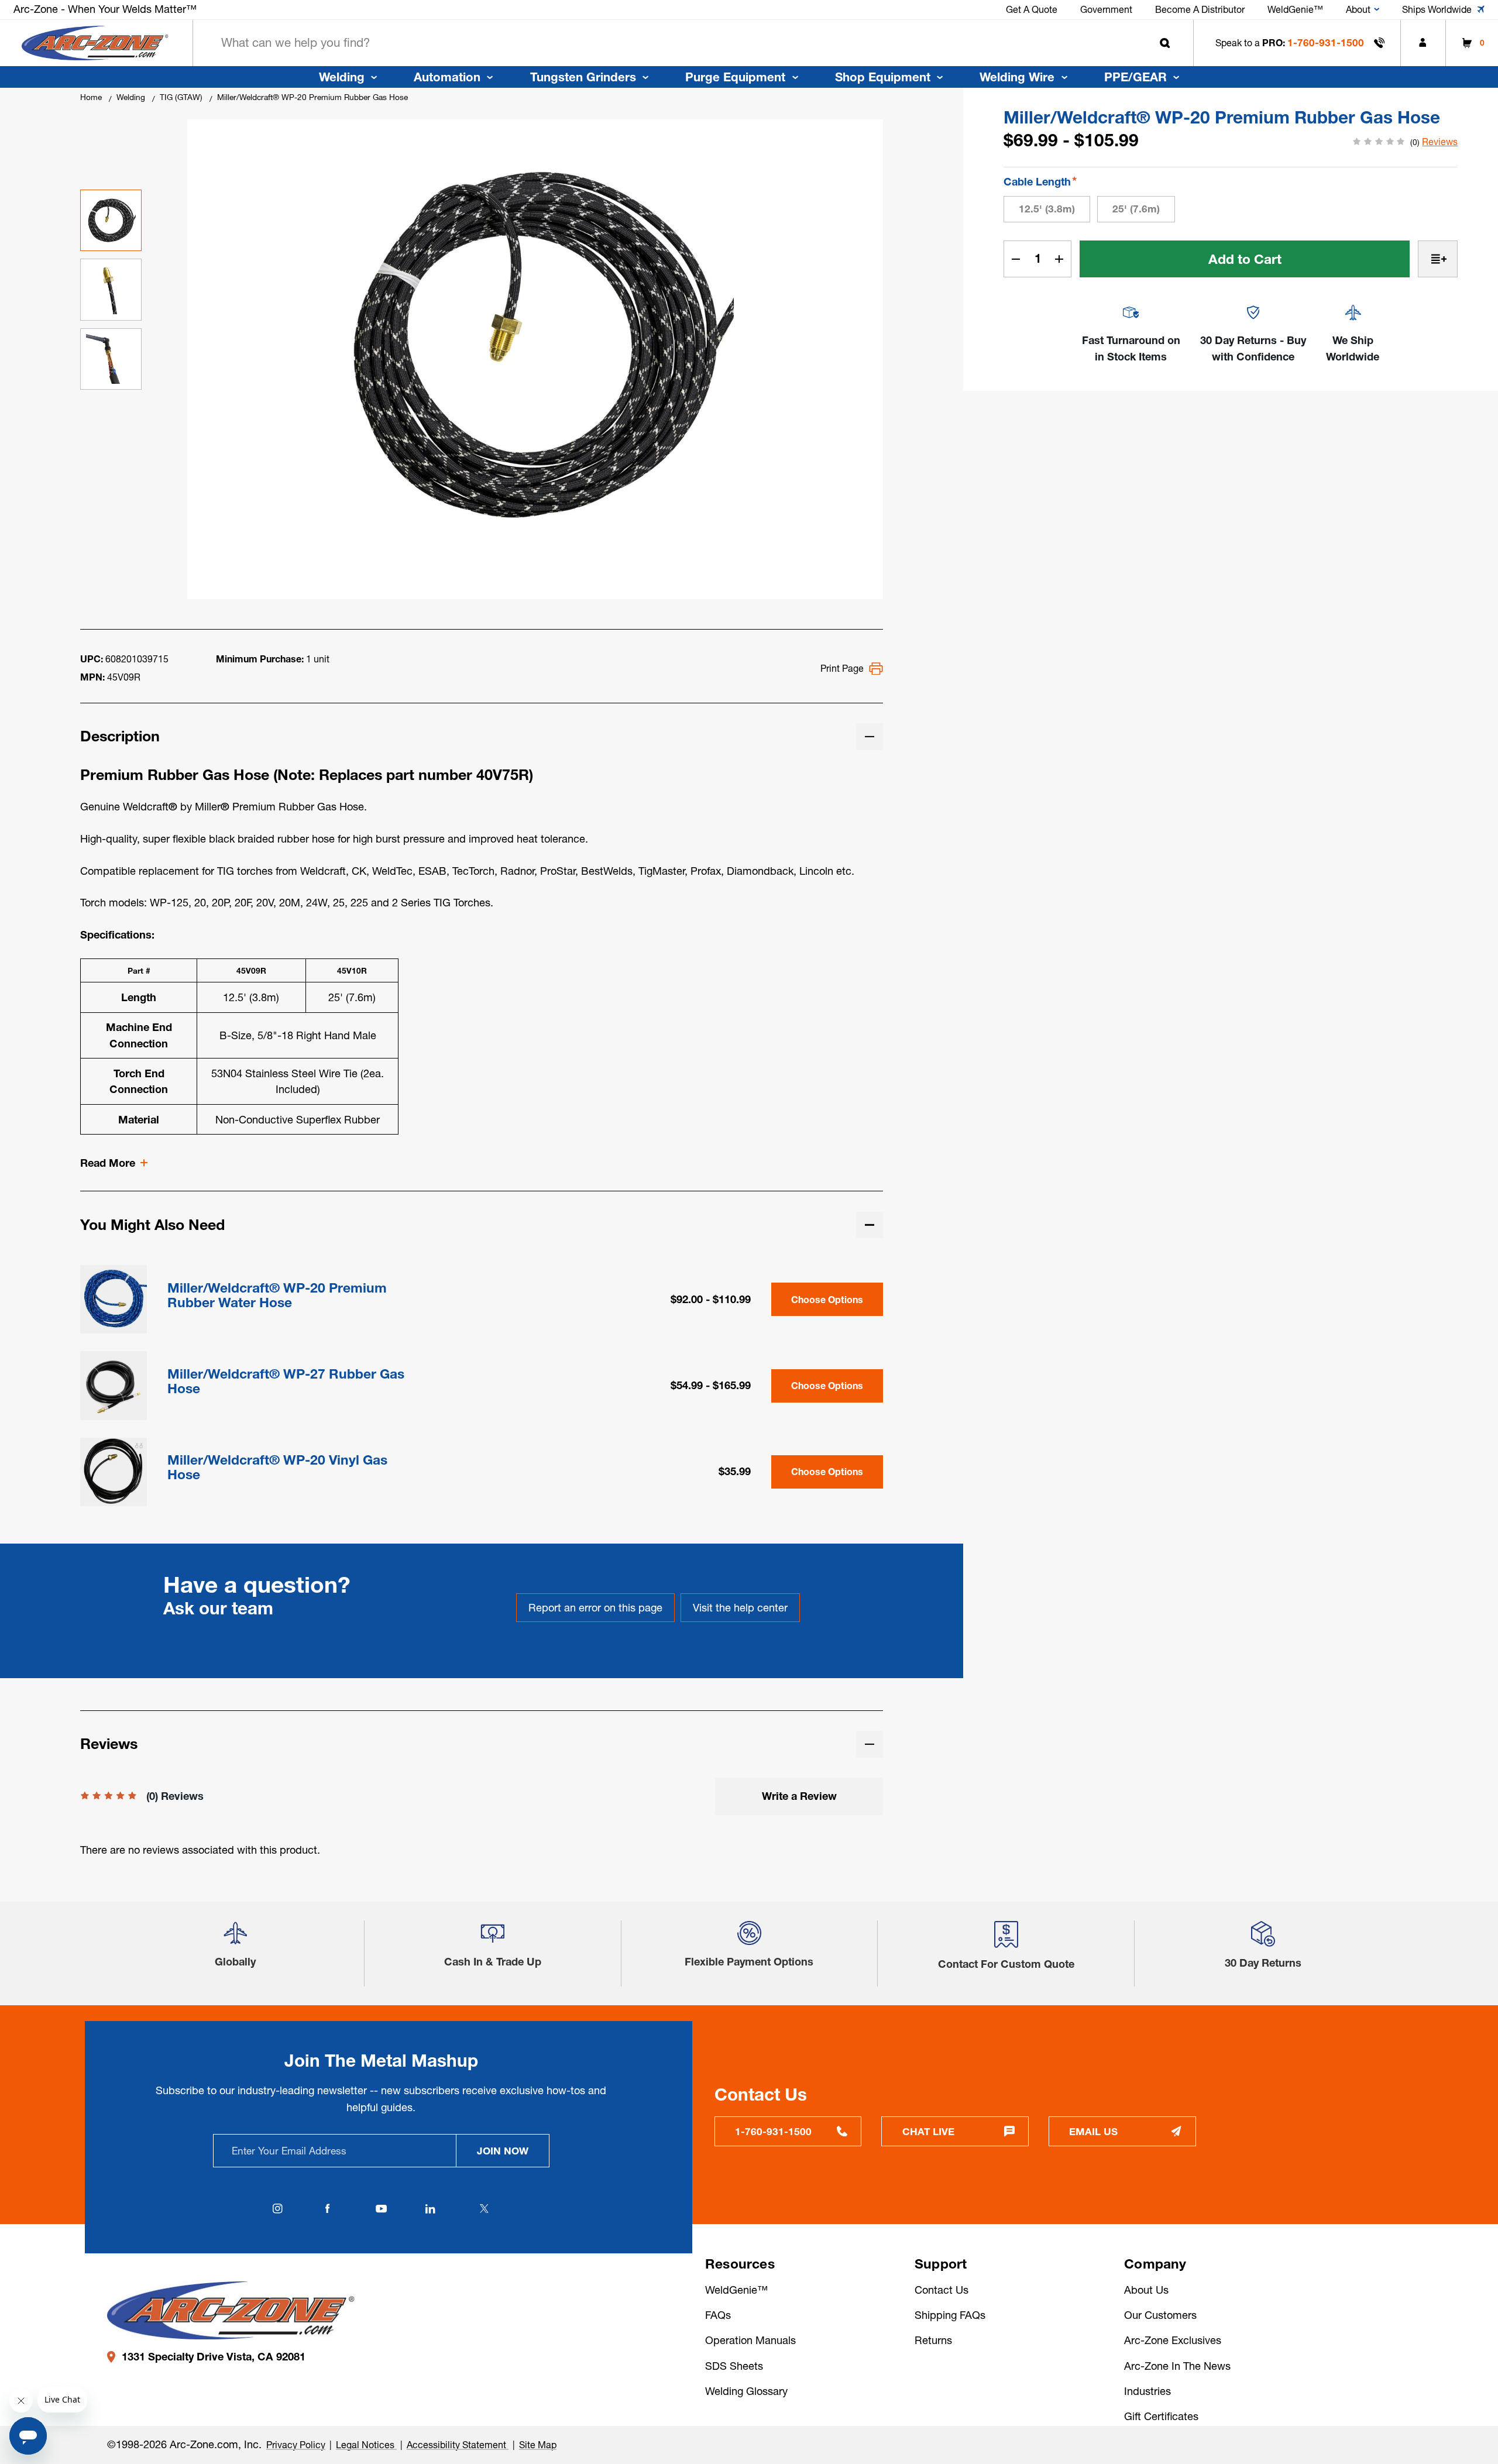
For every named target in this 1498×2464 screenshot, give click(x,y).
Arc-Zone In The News (1177, 2366)
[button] (235, 1938)
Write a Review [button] (799, 1796)
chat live (928, 2131)
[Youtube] (381, 2209)
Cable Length (1040, 181)
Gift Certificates (1161, 2416)
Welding (342, 77)
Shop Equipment (883, 77)
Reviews (1440, 142)
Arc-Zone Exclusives (1173, 2340)
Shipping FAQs (950, 2315)
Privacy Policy (296, 2445)
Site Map (538, 2445)
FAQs (718, 2315)
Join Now (503, 2151)
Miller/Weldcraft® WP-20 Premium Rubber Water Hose (277, 1295)
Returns (933, 2340)
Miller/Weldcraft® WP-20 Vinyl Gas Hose (277, 1468)
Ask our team (218, 1608)
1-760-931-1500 (1326, 42)
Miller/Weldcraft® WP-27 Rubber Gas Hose (286, 1382)
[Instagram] (278, 2209)
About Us (1146, 2290)
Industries (1147, 2391)
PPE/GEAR (1135, 77)
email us (1093, 2131)
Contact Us (942, 2290)
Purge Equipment (735, 77)
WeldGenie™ (736, 2290)
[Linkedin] (431, 2209)
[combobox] (693, 43)
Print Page (842, 668)
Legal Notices (366, 2445)
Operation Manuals (750, 2340)
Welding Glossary (746, 2391)
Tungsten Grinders (583, 77)
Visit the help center (740, 1608)
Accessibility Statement (458, 2445)
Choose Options (827, 1300)
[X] (485, 2209)
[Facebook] (328, 2209)
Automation (447, 77)
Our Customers (1160, 2315)
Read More (108, 1163)
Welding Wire (1017, 77)
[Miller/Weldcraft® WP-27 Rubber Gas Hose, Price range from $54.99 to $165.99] (114, 1384)
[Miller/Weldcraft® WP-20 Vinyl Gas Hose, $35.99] (114, 1471)
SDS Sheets (734, 2366)
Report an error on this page (595, 1608)
